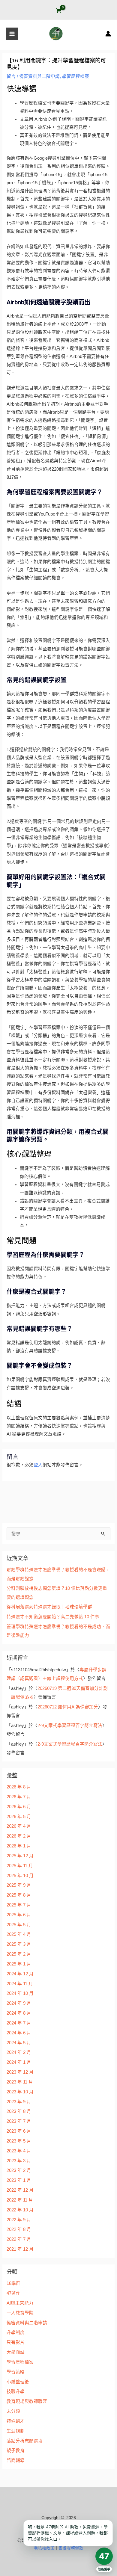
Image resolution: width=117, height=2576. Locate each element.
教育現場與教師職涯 (27, 2401)
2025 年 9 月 (19, 1885)
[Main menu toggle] (12, 34)
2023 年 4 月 (19, 2151)
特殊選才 (16, 2421)
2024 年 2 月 (19, 2052)
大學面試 (16, 2352)
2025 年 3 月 (19, 1944)
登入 (38, 1465)
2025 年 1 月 (19, 1964)
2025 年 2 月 (19, 1954)
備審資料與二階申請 (39, 76)
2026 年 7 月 (19, 1797)
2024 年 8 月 (19, 2013)
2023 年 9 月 (19, 2102)
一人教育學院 (20, 2313)
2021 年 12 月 (20, 2249)
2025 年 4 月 (19, 1934)
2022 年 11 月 (20, 2200)
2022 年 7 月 (19, 2239)
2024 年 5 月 (19, 2043)
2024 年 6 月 (19, 2033)
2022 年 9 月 (19, 2220)
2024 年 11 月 (20, 1984)
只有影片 (16, 2342)
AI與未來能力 (20, 2303)
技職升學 (16, 2391)
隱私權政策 (44, 2548)
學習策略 (16, 2372)
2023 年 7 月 (19, 2121)
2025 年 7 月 (19, 1905)
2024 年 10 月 (20, 1993)
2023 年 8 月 (19, 2111)
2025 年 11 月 (20, 1866)
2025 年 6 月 (19, 1915)
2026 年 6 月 (19, 1807)
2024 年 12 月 (20, 1974)
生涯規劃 (16, 2431)
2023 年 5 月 (19, 2141)
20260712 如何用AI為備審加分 (68, 1707)
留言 (11, 76)
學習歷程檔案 (76, 76)
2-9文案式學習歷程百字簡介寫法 (70, 1726)
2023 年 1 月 (19, 2180)
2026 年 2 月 (19, 1836)
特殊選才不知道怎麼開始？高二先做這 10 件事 (53, 1617)
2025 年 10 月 (20, 1876)
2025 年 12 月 (20, 1856)
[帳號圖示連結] (108, 34)
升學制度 (16, 2332)
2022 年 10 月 (20, 2210)
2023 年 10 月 (20, 2092)
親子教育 (16, 2450)
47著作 (13, 2293)
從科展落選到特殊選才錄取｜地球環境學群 (49, 1607)
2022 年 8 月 (19, 2229)
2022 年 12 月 (20, 2190)
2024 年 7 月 (19, 2023)
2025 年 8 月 (19, 1895)
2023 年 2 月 (19, 2170)
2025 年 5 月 (19, 1925)
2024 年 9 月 (19, 2003)
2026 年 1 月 (19, 1846)
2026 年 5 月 (19, 1817)
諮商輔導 (16, 2460)
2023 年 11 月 (20, 2082)
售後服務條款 (71, 2548)
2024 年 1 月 (19, 2062)
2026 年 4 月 (19, 1826)
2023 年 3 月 (19, 2161)
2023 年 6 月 (19, 2131)
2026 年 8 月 (19, 1787)
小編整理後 (18, 2382)
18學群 (13, 2283)
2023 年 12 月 (20, 2072)
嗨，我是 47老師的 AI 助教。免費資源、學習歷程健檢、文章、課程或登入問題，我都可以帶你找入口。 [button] (68, 2533)
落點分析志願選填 (25, 2441)
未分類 (13, 2411)
